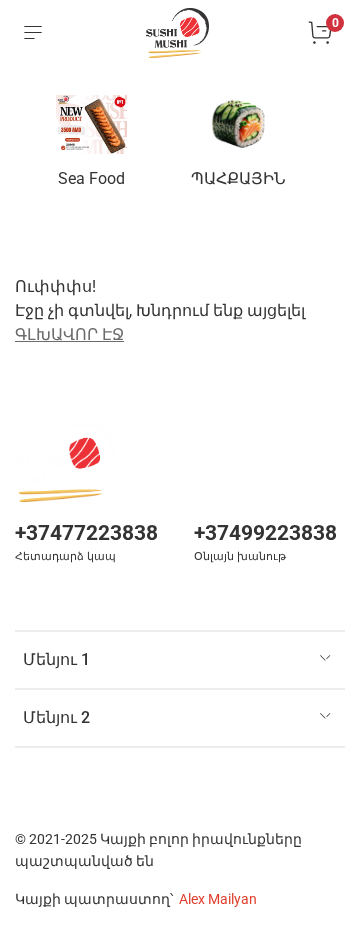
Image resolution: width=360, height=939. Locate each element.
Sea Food (91, 178)
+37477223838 (86, 533)
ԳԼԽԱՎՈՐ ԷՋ (69, 334)
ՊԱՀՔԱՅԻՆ (238, 178)
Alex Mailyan (218, 899)
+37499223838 (265, 533)
